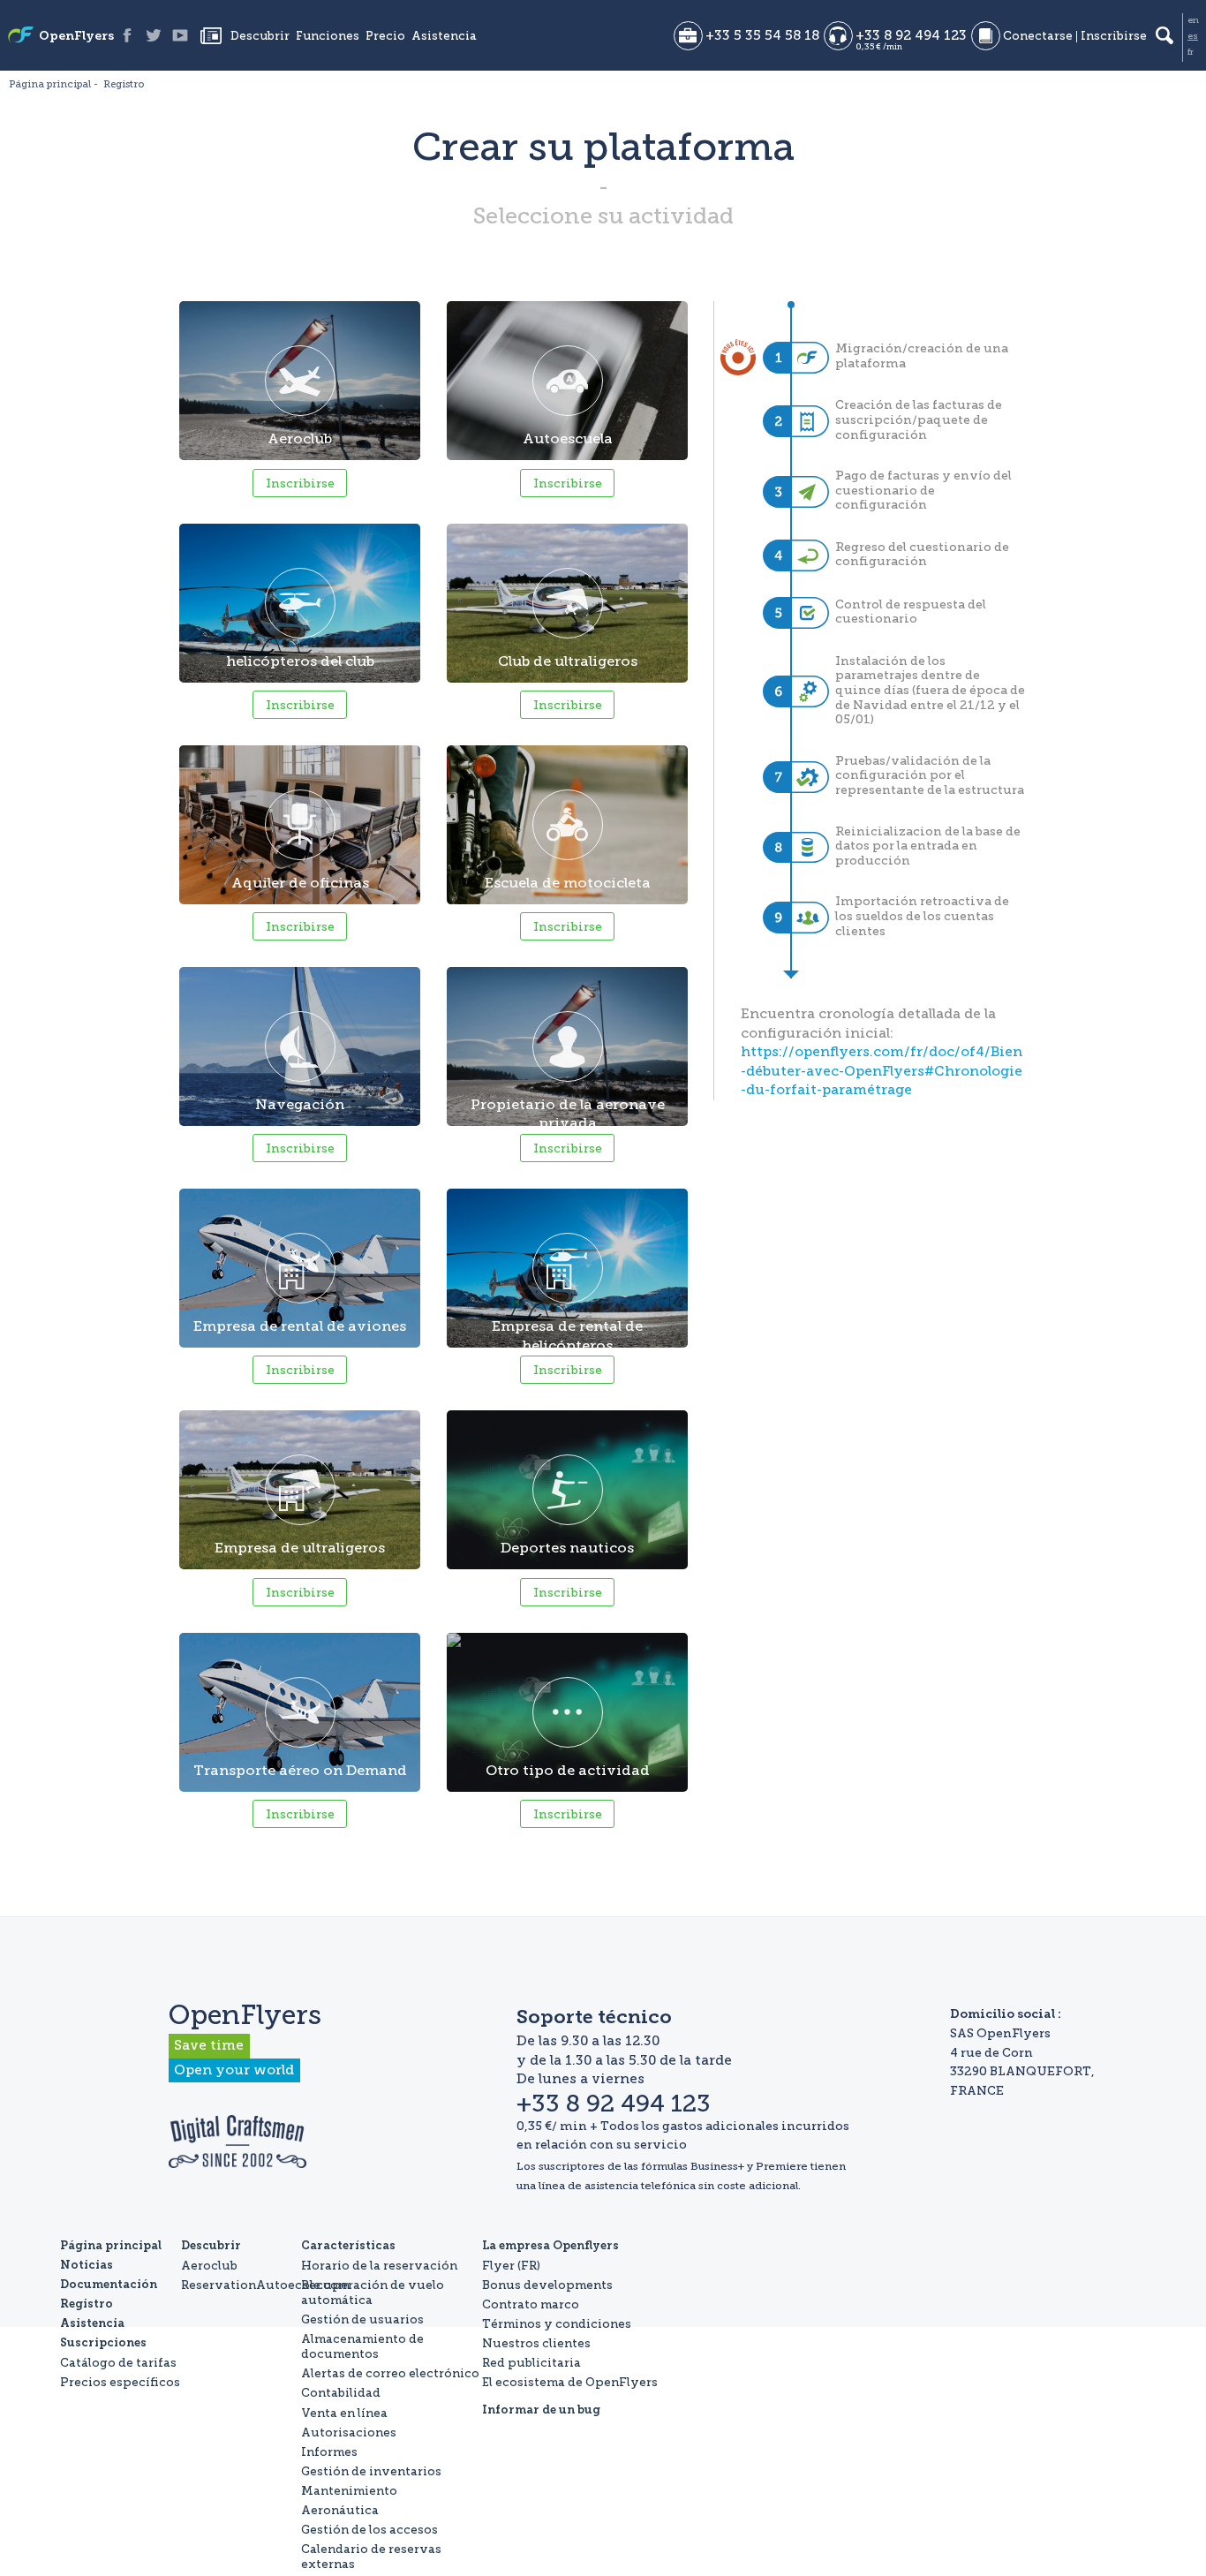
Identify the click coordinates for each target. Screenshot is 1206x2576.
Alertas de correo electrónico (390, 2373)
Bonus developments (547, 2285)
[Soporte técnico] (838, 36)
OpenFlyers (76, 37)
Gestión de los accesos (369, 2529)
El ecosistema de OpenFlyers (570, 2382)
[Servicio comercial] (688, 36)
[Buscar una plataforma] (1165, 35)
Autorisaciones (349, 2432)
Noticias (211, 35)
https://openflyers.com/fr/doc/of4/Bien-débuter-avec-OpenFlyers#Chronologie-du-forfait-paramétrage (882, 1071)
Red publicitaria (531, 2362)
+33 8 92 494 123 (911, 36)
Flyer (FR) (511, 2265)
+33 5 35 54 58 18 (762, 36)
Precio (385, 37)
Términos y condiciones (557, 2323)
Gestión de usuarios (362, 2319)
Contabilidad (341, 2392)
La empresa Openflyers (550, 2246)
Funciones (328, 37)
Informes (329, 2451)
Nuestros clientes (536, 2343)
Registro (87, 2304)
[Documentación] (986, 36)
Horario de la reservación (379, 2265)
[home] (21, 37)
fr (1191, 52)
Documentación (109, 2285)
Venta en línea (344, 2413)
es (1193, 36)
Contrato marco (531, 2304)
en (1193, 20)
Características (348, 2246)
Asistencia (444, 37)
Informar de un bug (541, 2410)
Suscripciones (103, 2343)
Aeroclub (209, 2265)
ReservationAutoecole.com (265, 2285)
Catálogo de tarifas (118, 2362)
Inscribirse (1114, 37)
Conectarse (1038, 37)
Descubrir (260, 37)
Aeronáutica (340, 2510)
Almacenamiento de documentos (362, 2346)
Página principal (111, 2246)
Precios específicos (120, 2382)
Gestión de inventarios (371, 2471)
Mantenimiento (349, 2490)
